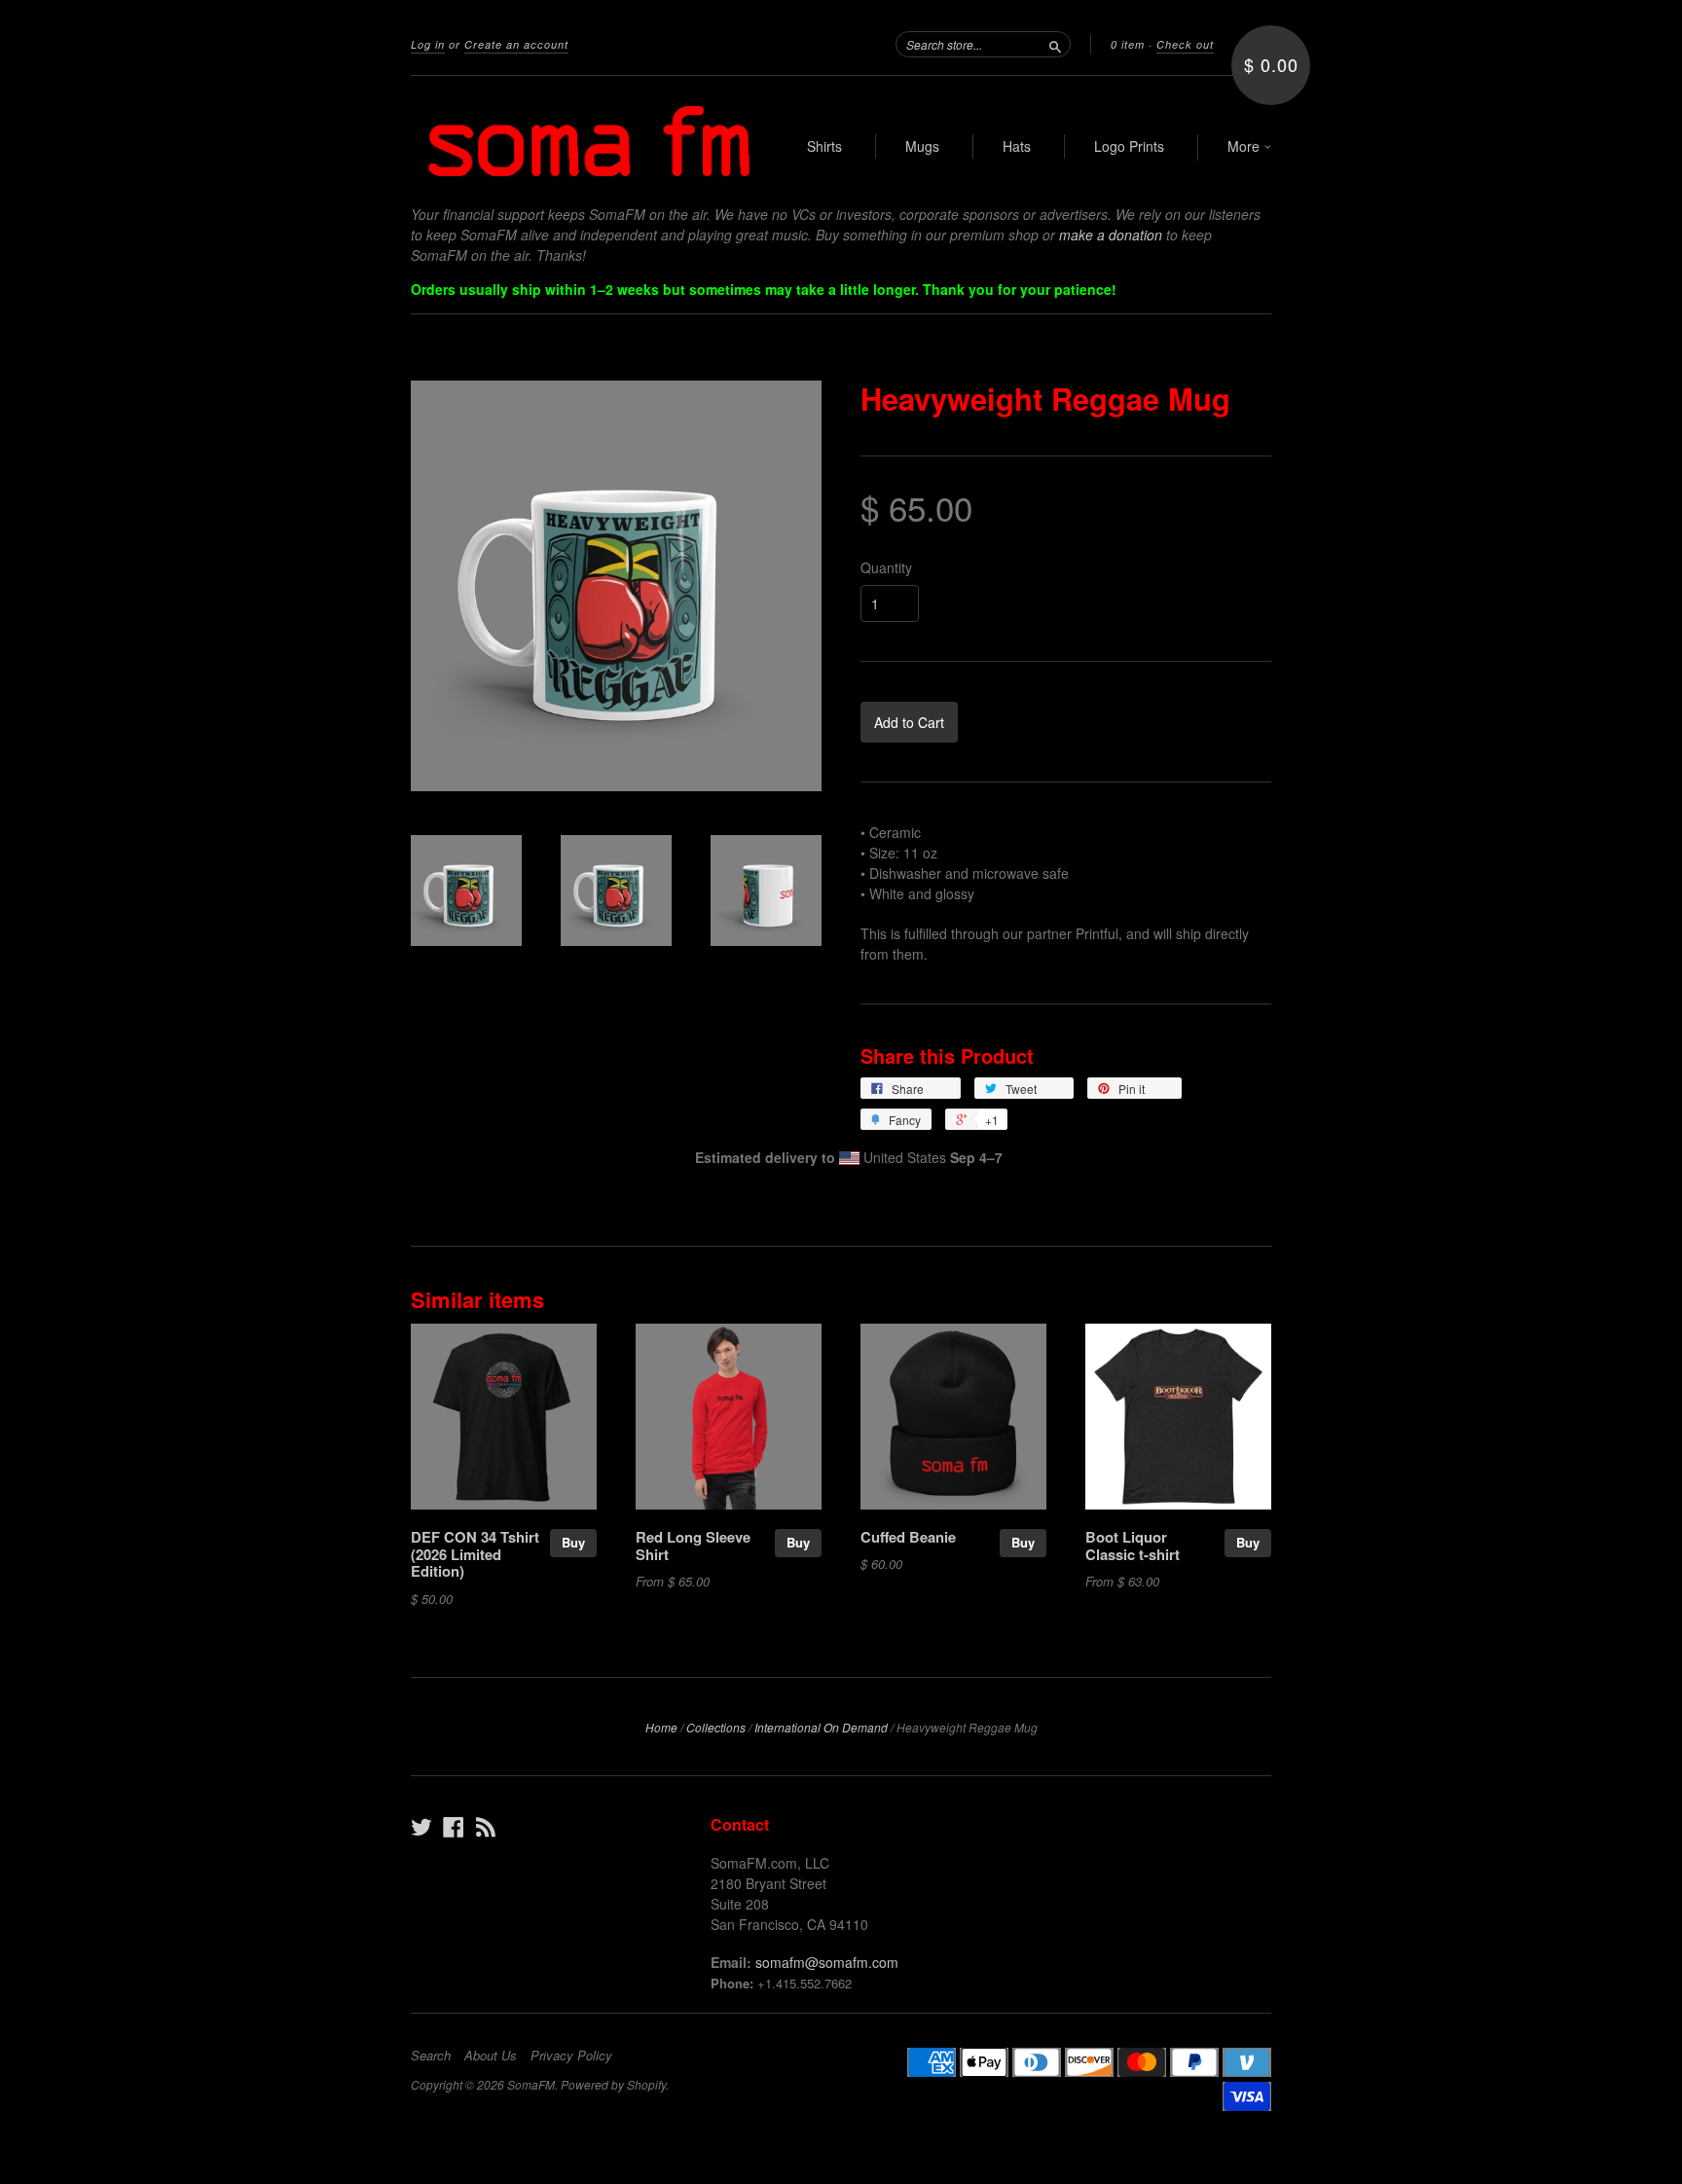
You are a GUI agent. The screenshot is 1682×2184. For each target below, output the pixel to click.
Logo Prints (1129, 146)
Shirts (824, 146)
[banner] (590, 140)
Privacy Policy (571, 2056)
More (1245, 146)
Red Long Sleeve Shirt (693, 1546)
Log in (428, 44)
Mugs (922, 146)
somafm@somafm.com (827, 1962)
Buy (573, 1542)
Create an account (516, 44)
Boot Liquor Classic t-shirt (1133, 1546)
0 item (1128, 44)
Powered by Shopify (613, 2084)
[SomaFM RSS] (486, 1826)
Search (431, 2056)
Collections (716, 1727)
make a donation (1111, 235)
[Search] (1055, 44)
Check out (1185, 44)
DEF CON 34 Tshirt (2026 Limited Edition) (475, 1554)
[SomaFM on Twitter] (421, 1826)
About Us (491, 2056)
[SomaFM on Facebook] (454, 1826)
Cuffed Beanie (908, 1537)
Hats (1017, 146)
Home (661, 1727)
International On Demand (821, 1727)
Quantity (886, 567)
